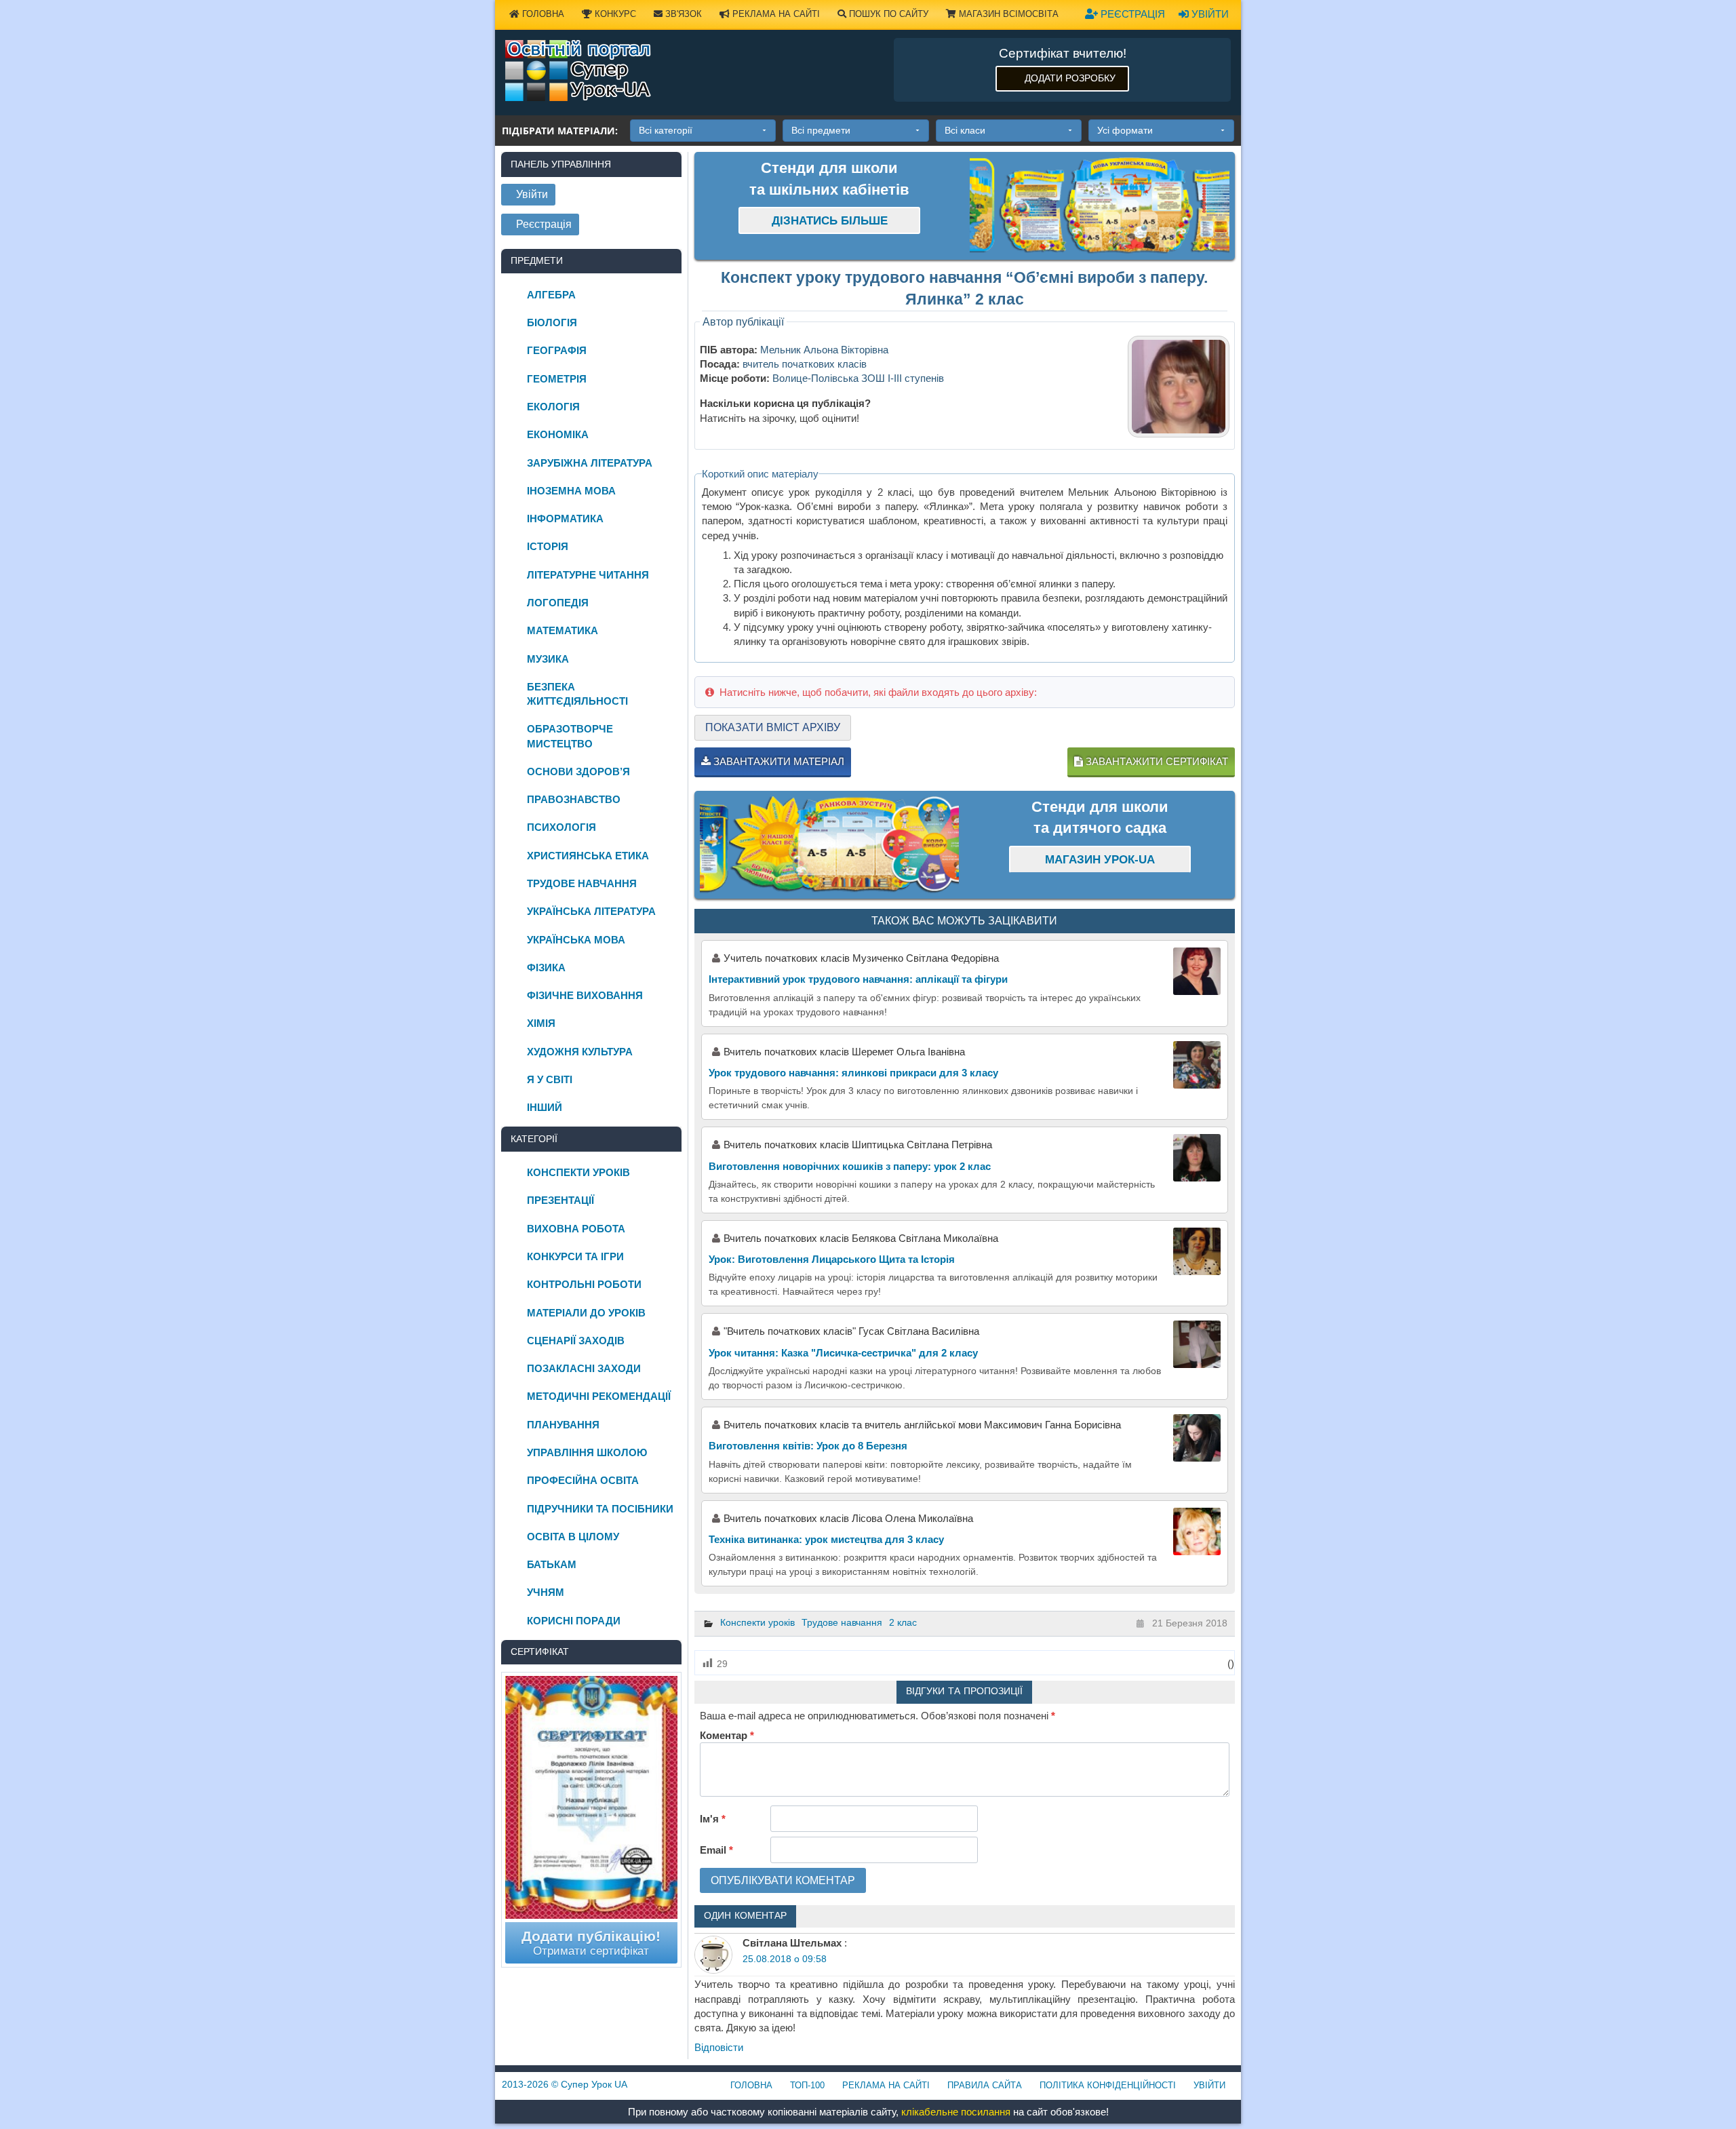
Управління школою (587, 1452)
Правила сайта (985, 2085)
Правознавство (574, 799)
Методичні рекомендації (599, 1396)
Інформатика (565, 519)
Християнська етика (588, 856)
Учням (546, 1592)
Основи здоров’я (578, 771)
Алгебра (551, 295)
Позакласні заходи (584, 1368)
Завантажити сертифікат (1156, 761)
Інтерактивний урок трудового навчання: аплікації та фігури (858, 979)
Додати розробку (1070, 78)
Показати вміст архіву (773, 727)
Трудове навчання (842, 1622)
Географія (557, 350)
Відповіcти (719, 2047)
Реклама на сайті (775, 14)
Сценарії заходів (576, 1341)
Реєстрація (1131, 14)
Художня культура (580, 1052)
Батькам (552, 1564)
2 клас (903, 1622)
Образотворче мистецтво (570, 736)
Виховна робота (576, 1229)
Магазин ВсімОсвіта (1007, 14)
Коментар (727, 1735)
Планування (563, 1425)
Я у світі (550, 1079)
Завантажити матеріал (777, 761)
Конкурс (614, 14)
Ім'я (713, 1819)
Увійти (1209, 14)
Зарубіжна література (590, 463)
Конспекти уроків (757, 1622)
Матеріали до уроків (586, 1313)
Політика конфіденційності (1108, 2085)
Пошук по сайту (887, 14)
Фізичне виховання (585, 995)
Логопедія (558, 603)
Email (716, 1850)
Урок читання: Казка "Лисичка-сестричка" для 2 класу (843, 1353)
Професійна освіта (583, 1480)
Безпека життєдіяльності (577, 694)
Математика (563, 630)
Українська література (591, 911)
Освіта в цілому (573, 1537)
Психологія (561, 827)
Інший (545, 1107)
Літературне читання (588, 575)
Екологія (553, 407)
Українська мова (576, 940)
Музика (548, 659)
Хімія (541, 1023)
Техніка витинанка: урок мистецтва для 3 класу (826, 1539)
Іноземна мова (571, 491)
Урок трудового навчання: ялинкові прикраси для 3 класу (853, 1073)
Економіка (558, 434)
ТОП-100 (807, 2085)
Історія (548, 546)
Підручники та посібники (600, 1509)
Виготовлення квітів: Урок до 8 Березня (808, 1446)
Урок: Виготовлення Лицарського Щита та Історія (832, 1259)
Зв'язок (682, 14)
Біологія (552, 323)
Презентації (560, 1200)
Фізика (546, 968)
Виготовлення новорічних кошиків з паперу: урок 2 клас (850, 1166)
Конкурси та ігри (575, 1256)
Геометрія (557, 379)
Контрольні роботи (584, 1284)
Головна (542, 14)
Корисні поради (574, 1621)
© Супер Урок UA (565, 2084)
